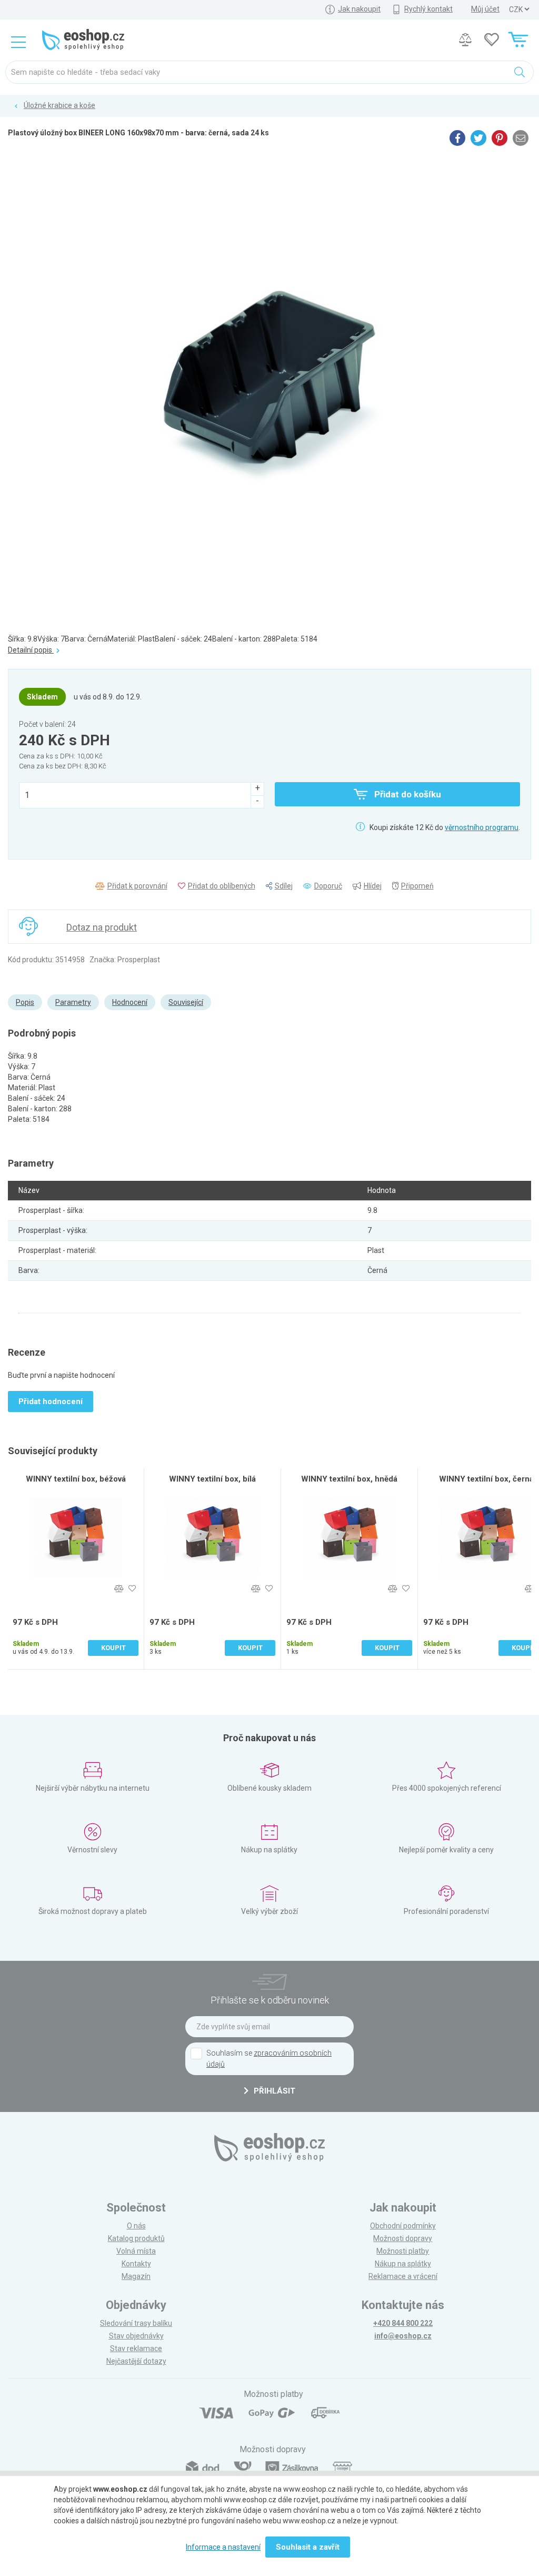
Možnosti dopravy (403, 2238)
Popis (25, 1002)
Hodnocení (130, 1002)
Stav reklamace (136, 2348)
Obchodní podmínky (403, 2226)
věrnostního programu (482, 827)
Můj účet (485, 9)
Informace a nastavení (223, 2547)
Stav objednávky (136, 2336)
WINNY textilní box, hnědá (349, 1479)
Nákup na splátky (403, 2264)
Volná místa (136, 2251)
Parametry (73, 1002)
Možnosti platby (403, 2251)
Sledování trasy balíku (136, 2323)
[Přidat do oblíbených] (132, 1589)
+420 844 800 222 (403, 2323)
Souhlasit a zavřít (308, 2547)
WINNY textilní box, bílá (212, 1479)
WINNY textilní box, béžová (76, 1479)
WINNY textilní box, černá (486, 1479)
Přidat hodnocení (51, 1401)
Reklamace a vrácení (403, 2276)
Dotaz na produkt (102, 927)
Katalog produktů (136, 2238)
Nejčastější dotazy (136, 2361)
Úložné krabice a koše (59, 105)
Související (186, 1002)
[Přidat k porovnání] (119, 1589)
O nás (136, 2226)
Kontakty (136, 2264)
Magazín (136, 2276)
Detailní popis (31, 650)
